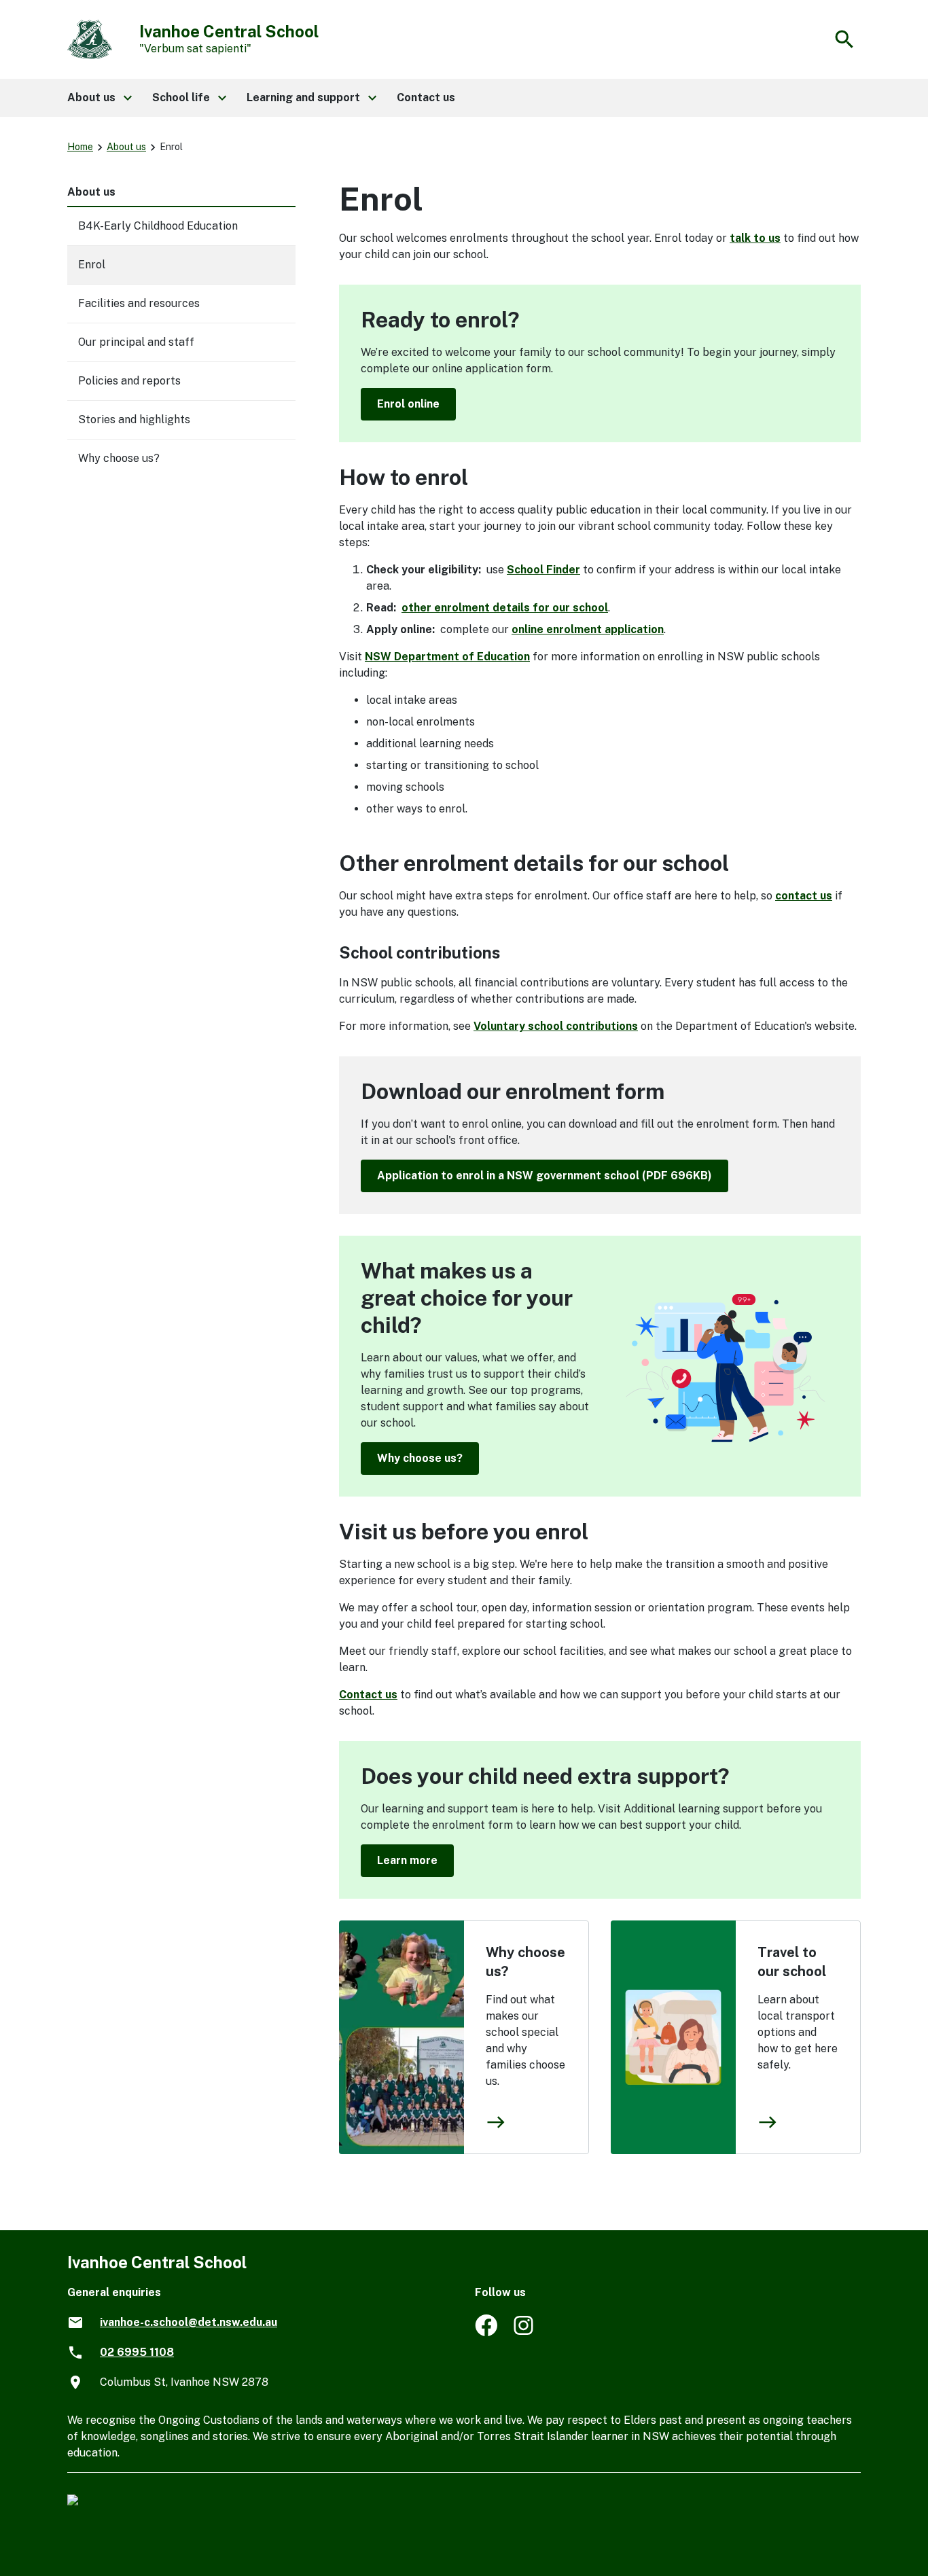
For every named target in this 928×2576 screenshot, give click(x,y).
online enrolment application (588, 629)
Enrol (92, 265)
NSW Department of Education (447, 657)
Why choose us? (420, 1458)
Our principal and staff (136, 342)
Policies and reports (129, 381)
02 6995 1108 (137, 2352)
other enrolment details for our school (505, 608)
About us (126, 147)
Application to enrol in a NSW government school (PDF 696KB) (545, 1176)
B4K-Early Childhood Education (158, 226)
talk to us (755, 238)
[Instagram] (525, 2332)
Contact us (368, 1695)
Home (80, 147)
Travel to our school (792, 1962)
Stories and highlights (134, 419)
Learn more (407, 1860)
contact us (804, 896)
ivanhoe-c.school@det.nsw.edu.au (189, 2322)
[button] (99, 98)
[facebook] (486, 2332)
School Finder (543, 570)
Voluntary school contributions (556, 1026)
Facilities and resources (139, 303)
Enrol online (408, 404)
